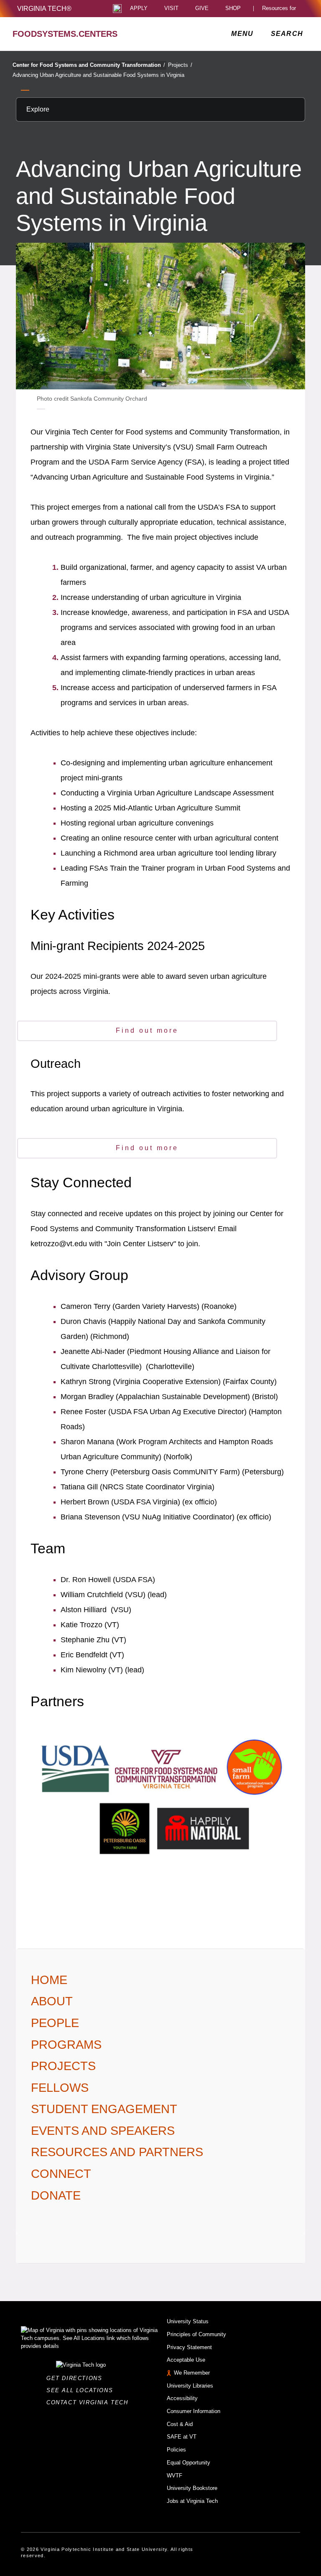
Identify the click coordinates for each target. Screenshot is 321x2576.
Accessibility (182, 2398)
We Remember (192, 2373)
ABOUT (52, 2001)
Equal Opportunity (189, 2463)
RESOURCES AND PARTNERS (117, 2152)
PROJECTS (63, 2066)
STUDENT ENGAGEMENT (104, 2109)
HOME (49, 1980)
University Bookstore (192, 2488)
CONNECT (61, 2174)
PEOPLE (55, 2023)
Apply (139, 9)
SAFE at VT (182, 2437)
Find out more (147, 1030)
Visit (171, 9)
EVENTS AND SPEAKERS (103, 2131)
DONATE (56, 2195)
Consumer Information (194, 2411)
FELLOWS (60, 2088)
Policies (176, 2450)
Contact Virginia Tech (90, 2402)
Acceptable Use (186, 2360)
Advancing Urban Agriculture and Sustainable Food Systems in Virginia (98, 75)
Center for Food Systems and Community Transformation (89, 65)
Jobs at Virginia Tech (192, 2501)
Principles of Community (196, 2334)
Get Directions (77, 2378)
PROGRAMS (66, 2045)
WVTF (175, 2476)
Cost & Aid (180, 2424)
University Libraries (190, 2386)
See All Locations (82, 2390)
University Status (188, 2321)
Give (202, 9)
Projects (180, 65)
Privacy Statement (189, 2347)
